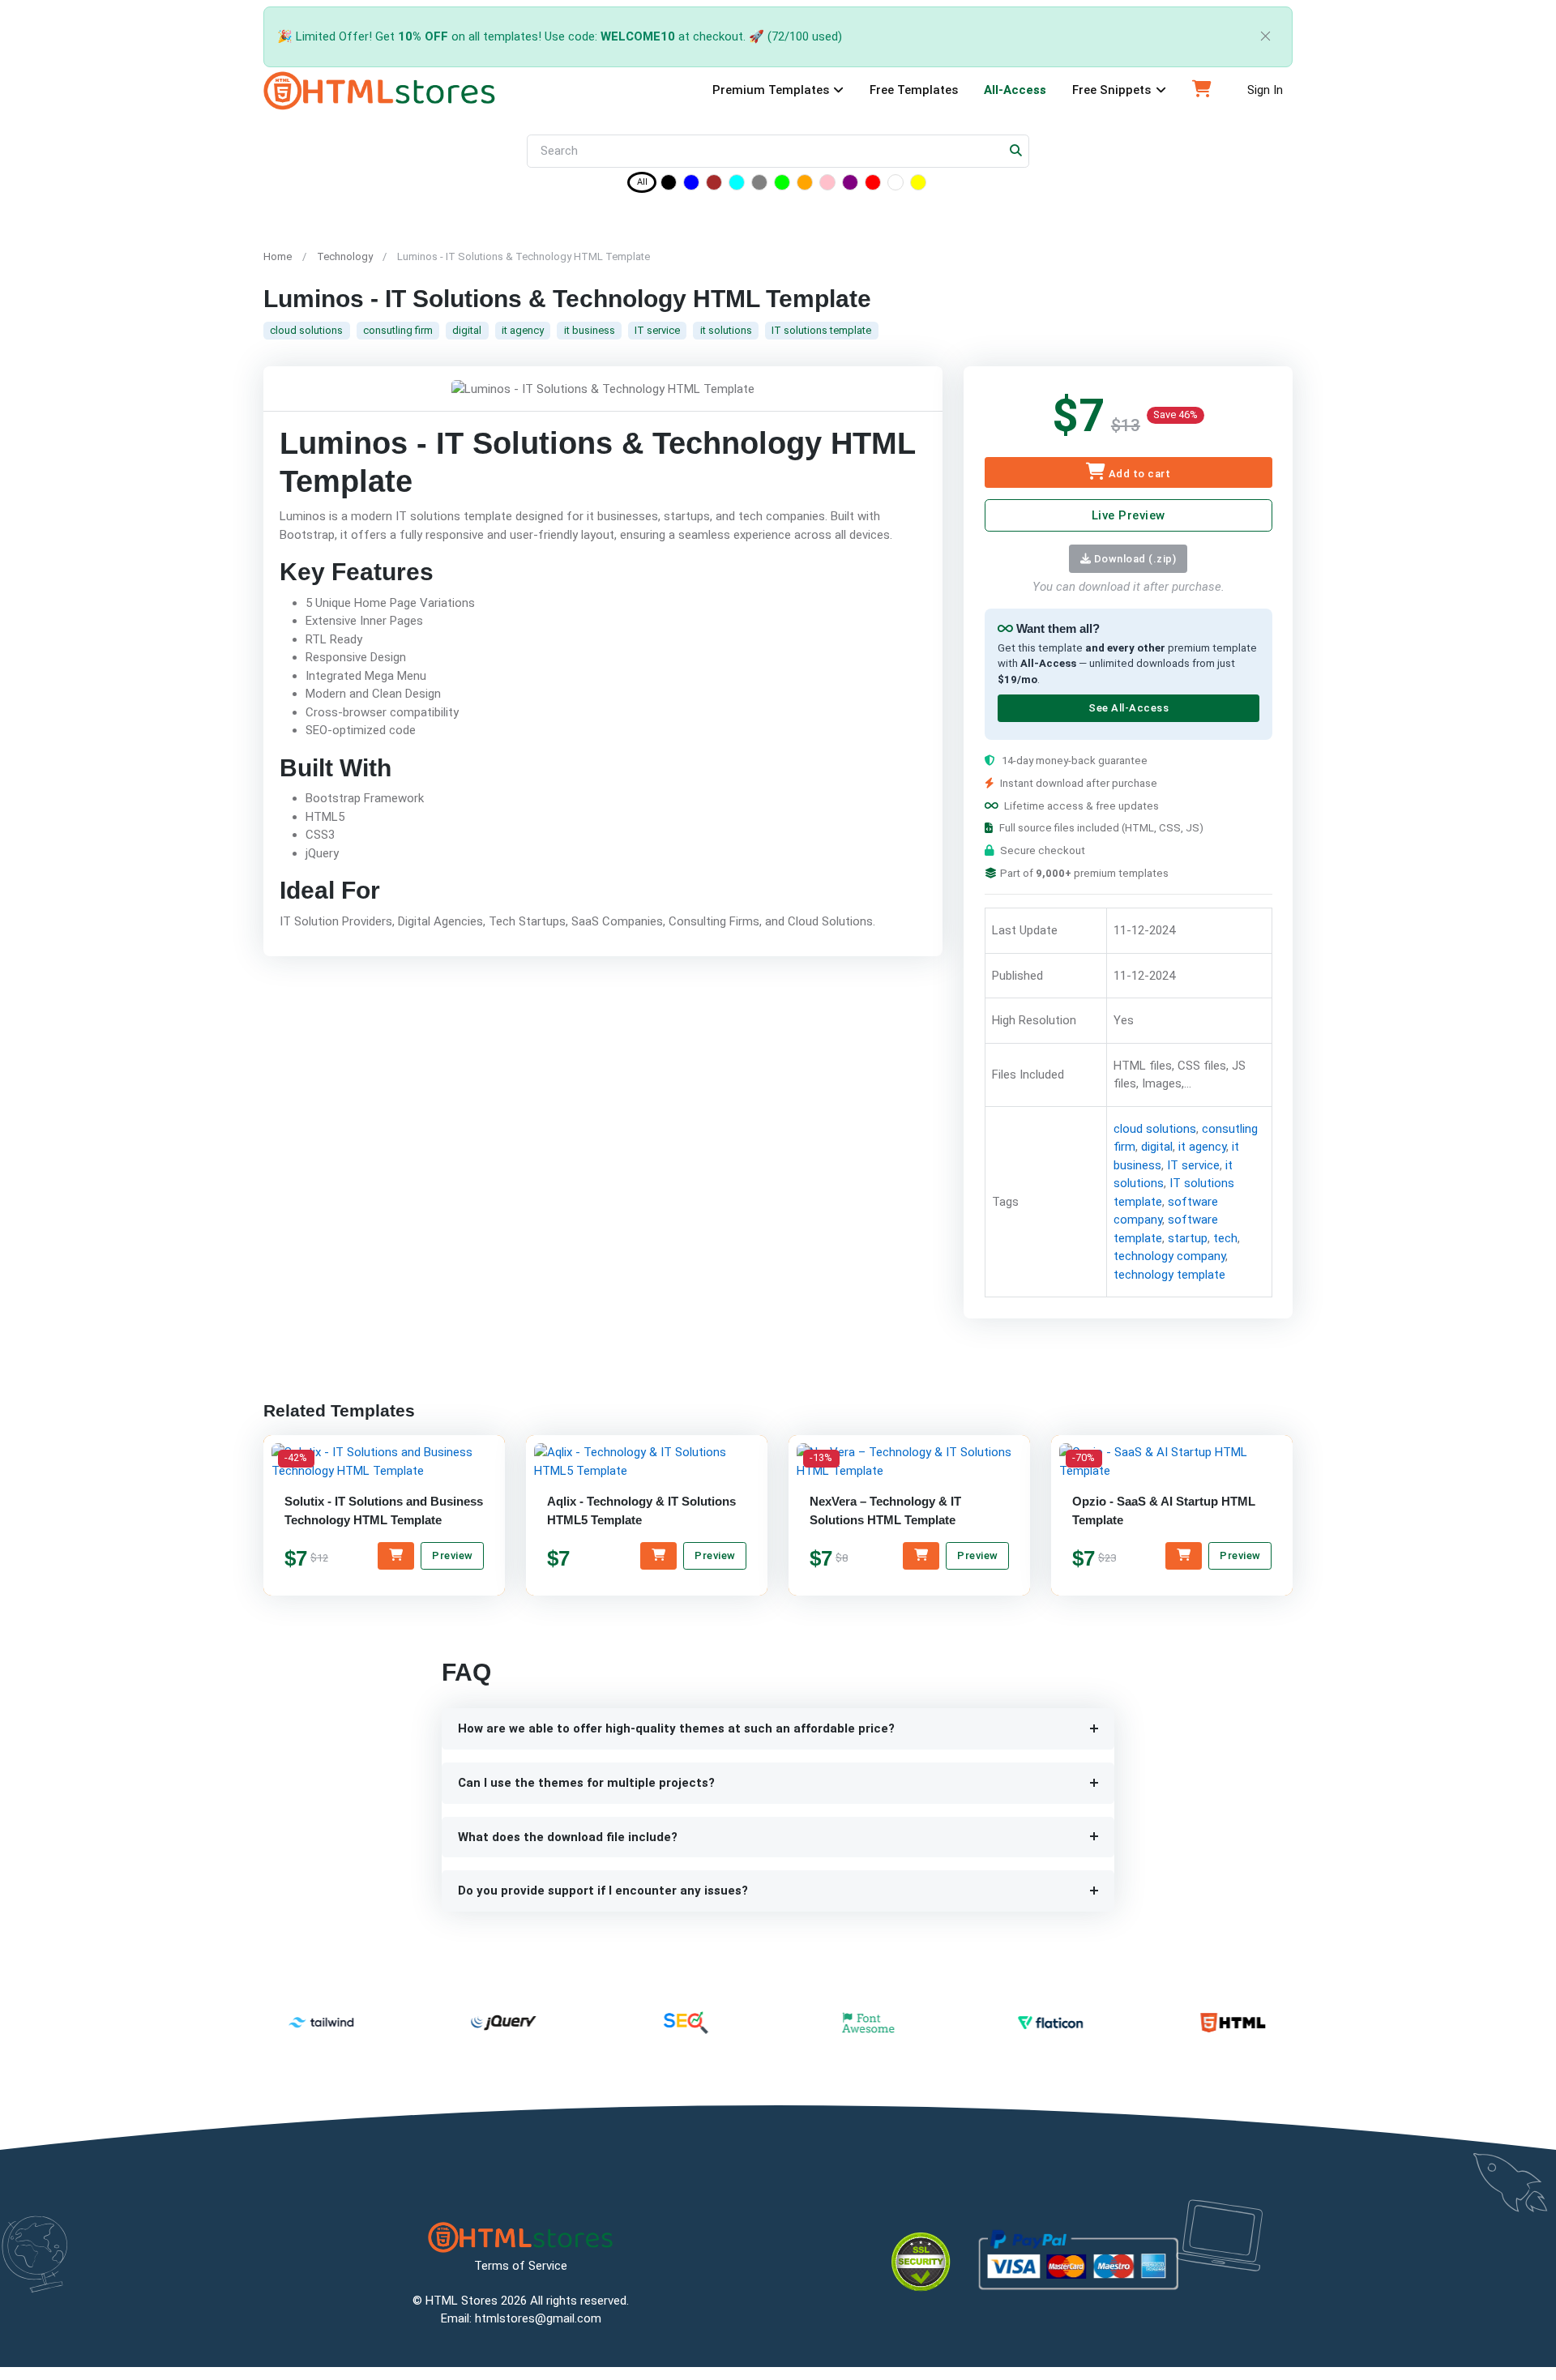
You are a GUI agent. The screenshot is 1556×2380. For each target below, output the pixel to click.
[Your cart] (1202, 91)
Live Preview (1128, 515)
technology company (1169, 1257)
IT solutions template (821, 330)
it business (590, 330)
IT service (657, 330)
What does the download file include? (568, 1837)
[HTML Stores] (380, 91)
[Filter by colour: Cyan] (737, 185)
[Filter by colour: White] (896, 185)
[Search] (1016, 151)
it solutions (726, 330)
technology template (1169, 1275)
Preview (453, 1555)
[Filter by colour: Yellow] (918, 185)
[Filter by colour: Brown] (714, 185)
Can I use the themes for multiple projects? (586, 1783)
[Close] (1266, 37)
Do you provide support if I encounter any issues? (603, 1891)
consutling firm (398, 330)
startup (1187, 1238)
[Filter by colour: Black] (669, 185)
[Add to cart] (396, 1556)
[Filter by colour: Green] (782, 185)
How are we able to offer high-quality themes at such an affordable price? (676, 1728)
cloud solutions (306, 330)
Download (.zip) (1133, 559)
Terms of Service (521, 2266)
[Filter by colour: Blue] (691, 185)
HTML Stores (462, 2301)
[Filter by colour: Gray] (759, 185)
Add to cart (1138, 474)
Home (278, 256)
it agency (523, 330)
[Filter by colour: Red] (873, 185)
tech (1225, 1238)
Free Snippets (1111, 90)
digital (467, 330)
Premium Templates (771, 90)
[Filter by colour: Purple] (850, 185)
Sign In (1265, 90)
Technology (345, 256)
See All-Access (1128, 709)
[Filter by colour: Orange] (805, 185)
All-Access (1015, 90)
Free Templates (914, 90)
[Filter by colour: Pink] (827, 185)
